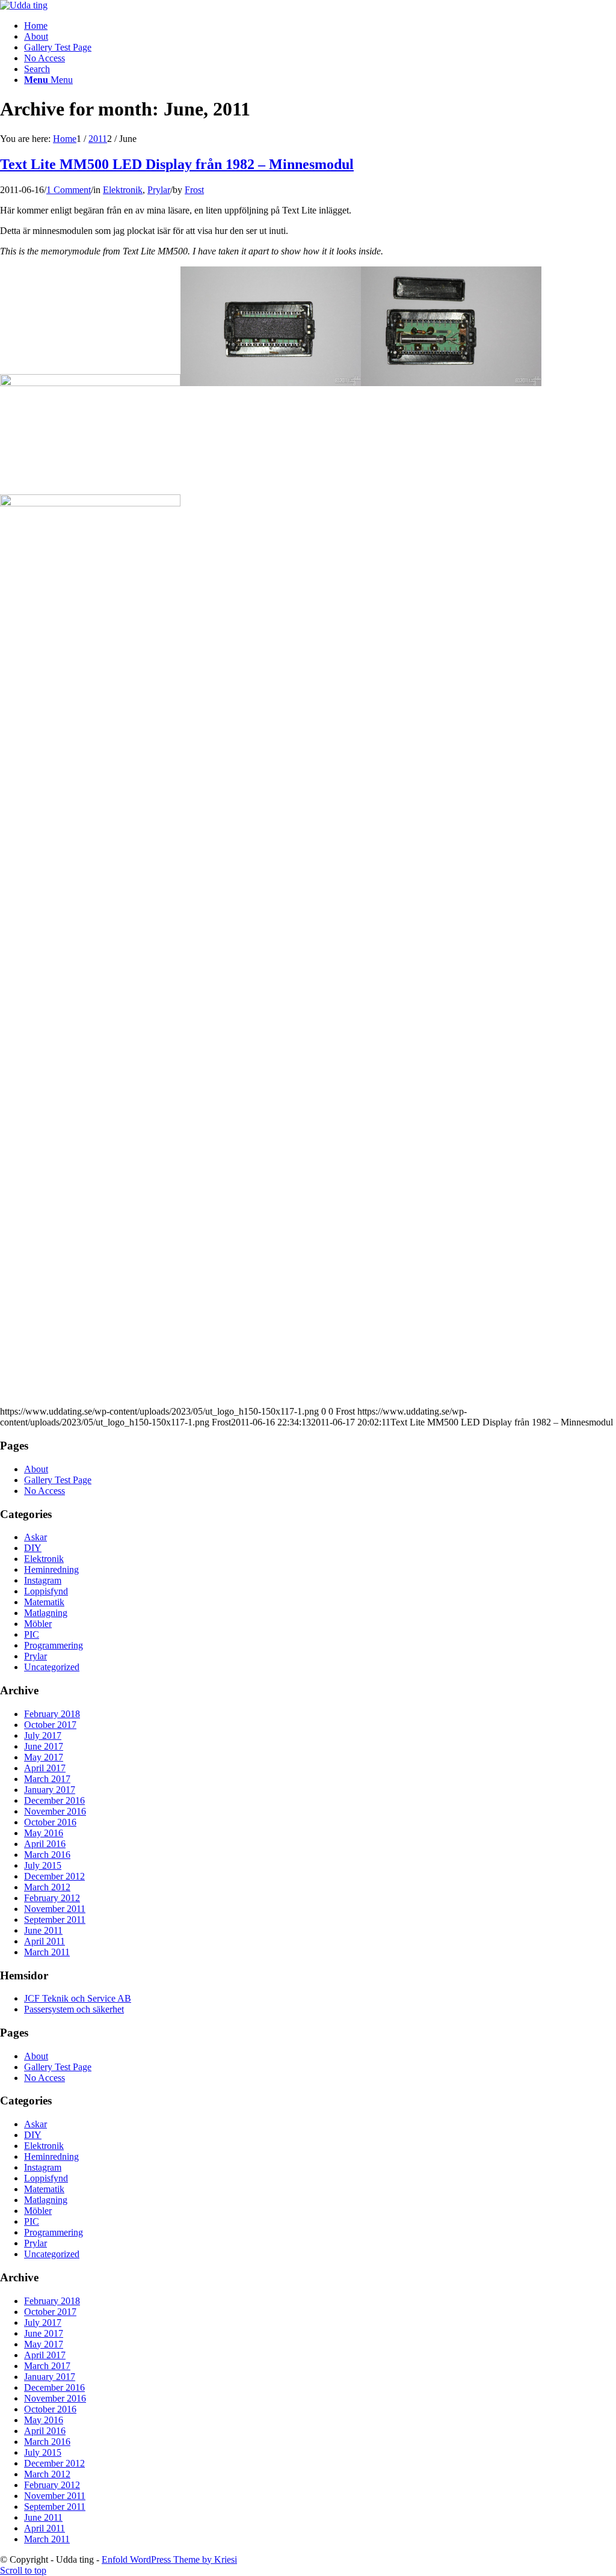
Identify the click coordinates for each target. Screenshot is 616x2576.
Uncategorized (52, 1667)
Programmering (54, 1645)
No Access (45, 58)
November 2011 (55, 1909)
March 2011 (47, 1952)
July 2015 (43, 1865)
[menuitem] (320, 69)
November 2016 (55, 1811)
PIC (32, 1634)
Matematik (44, 1602)
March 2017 (47, 1779)
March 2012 (47, 1887)
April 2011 (45, 1941)
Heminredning (51, 1569)
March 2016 (47, 1855)
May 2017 (44, 1757)
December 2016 (54, 1800)
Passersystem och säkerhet (74, 2009)
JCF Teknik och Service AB (78, 1998)
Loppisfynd (46, 1591)
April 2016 (45, 1844)
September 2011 (55, 1920)
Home (36, 26)
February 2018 (52, 1714)
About (36, 36)
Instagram (43, 1580)
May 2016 (44, 1833)
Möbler (38, 1624)
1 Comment (69, 190)
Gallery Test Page (58, 47)
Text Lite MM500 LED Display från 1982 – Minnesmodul (177, 164)
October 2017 (50, 1725)
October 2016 (50, 1822)
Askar (35, 1537)
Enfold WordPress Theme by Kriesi (169, 2559)
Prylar (159, 190)
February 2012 (52, 1898)
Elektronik (123, 190)
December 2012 (54, 1876)
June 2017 (44, 1746)
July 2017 (43, 1735)
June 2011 (43, 1930)
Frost (194, 190)
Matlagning (46, 1613)
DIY (33, 1548)
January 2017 (50, 1790)
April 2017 (45, 1768)
